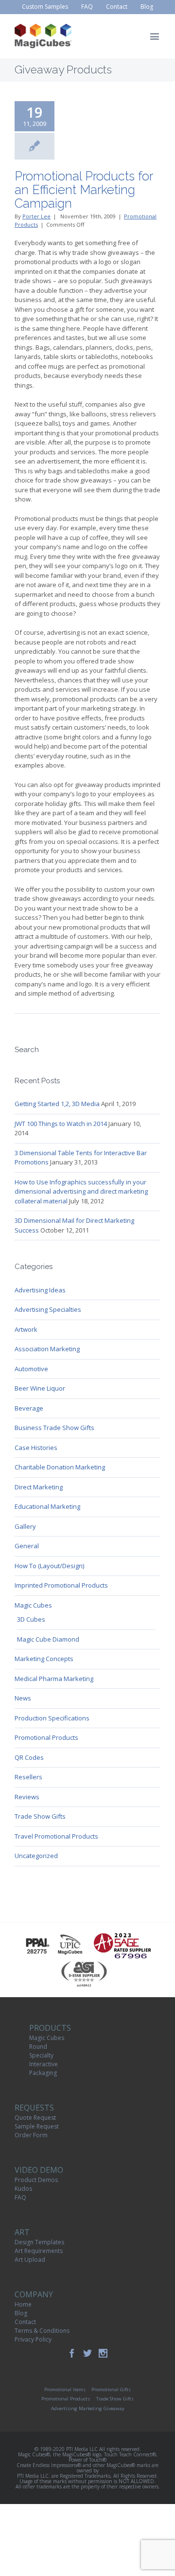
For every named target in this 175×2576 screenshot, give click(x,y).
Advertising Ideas (40, 1290)
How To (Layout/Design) (49, 1566)
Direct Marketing (39, 1487)
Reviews (27, 1797)
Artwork (26, 1329)
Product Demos (36, 2180)
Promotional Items (65, 2389)
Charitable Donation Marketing (60, 1467)
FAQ (20, 2197)
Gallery (25, 1526)
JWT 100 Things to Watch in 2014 (61, 1124)
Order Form (31, 2135)
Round (38, 2047)
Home (23, 2304)
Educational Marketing (47, 1506)
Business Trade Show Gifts (54, 1428)
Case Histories (36, 1448)
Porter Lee (36, 216)
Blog (21, 2313)
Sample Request (37, 2126)
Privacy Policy (33, 2339)
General (27, 1546)
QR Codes (29, 1757)
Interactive (44, 2064)
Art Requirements (39, 2251)
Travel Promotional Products (56, 1836)
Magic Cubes (33, 1605)
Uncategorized (36, 1856)
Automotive (31, 1369)
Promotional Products (46, 1737)
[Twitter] (87, 2353)
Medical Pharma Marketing (54, 1679)
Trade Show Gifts (40, 1816)
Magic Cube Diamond (48, 1639)
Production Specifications (52, 1718)
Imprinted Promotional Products (61, 1585)
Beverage (29, 1408)
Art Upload (30, 2260)
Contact (25, 2322)
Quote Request (35, 2118)
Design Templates (39, 2242)
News (23, 1698)
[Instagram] (103, 2353)
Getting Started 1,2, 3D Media (57, 1104)
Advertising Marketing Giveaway (88, 2408)
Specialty (41, 2055)
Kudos (23, 2189)
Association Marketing (47, 1349)
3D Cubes (31, 1619)
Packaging (43, 2073)
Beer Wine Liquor (40, 1388)
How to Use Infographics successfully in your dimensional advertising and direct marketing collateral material (81, 1191)
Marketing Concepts (44, 1659)
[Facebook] (72, 2353)
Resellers (28, 1777)
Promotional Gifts (111, 2389)
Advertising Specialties (48, 1309)
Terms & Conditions (42, 2331)
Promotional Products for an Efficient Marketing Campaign (84, 190)
